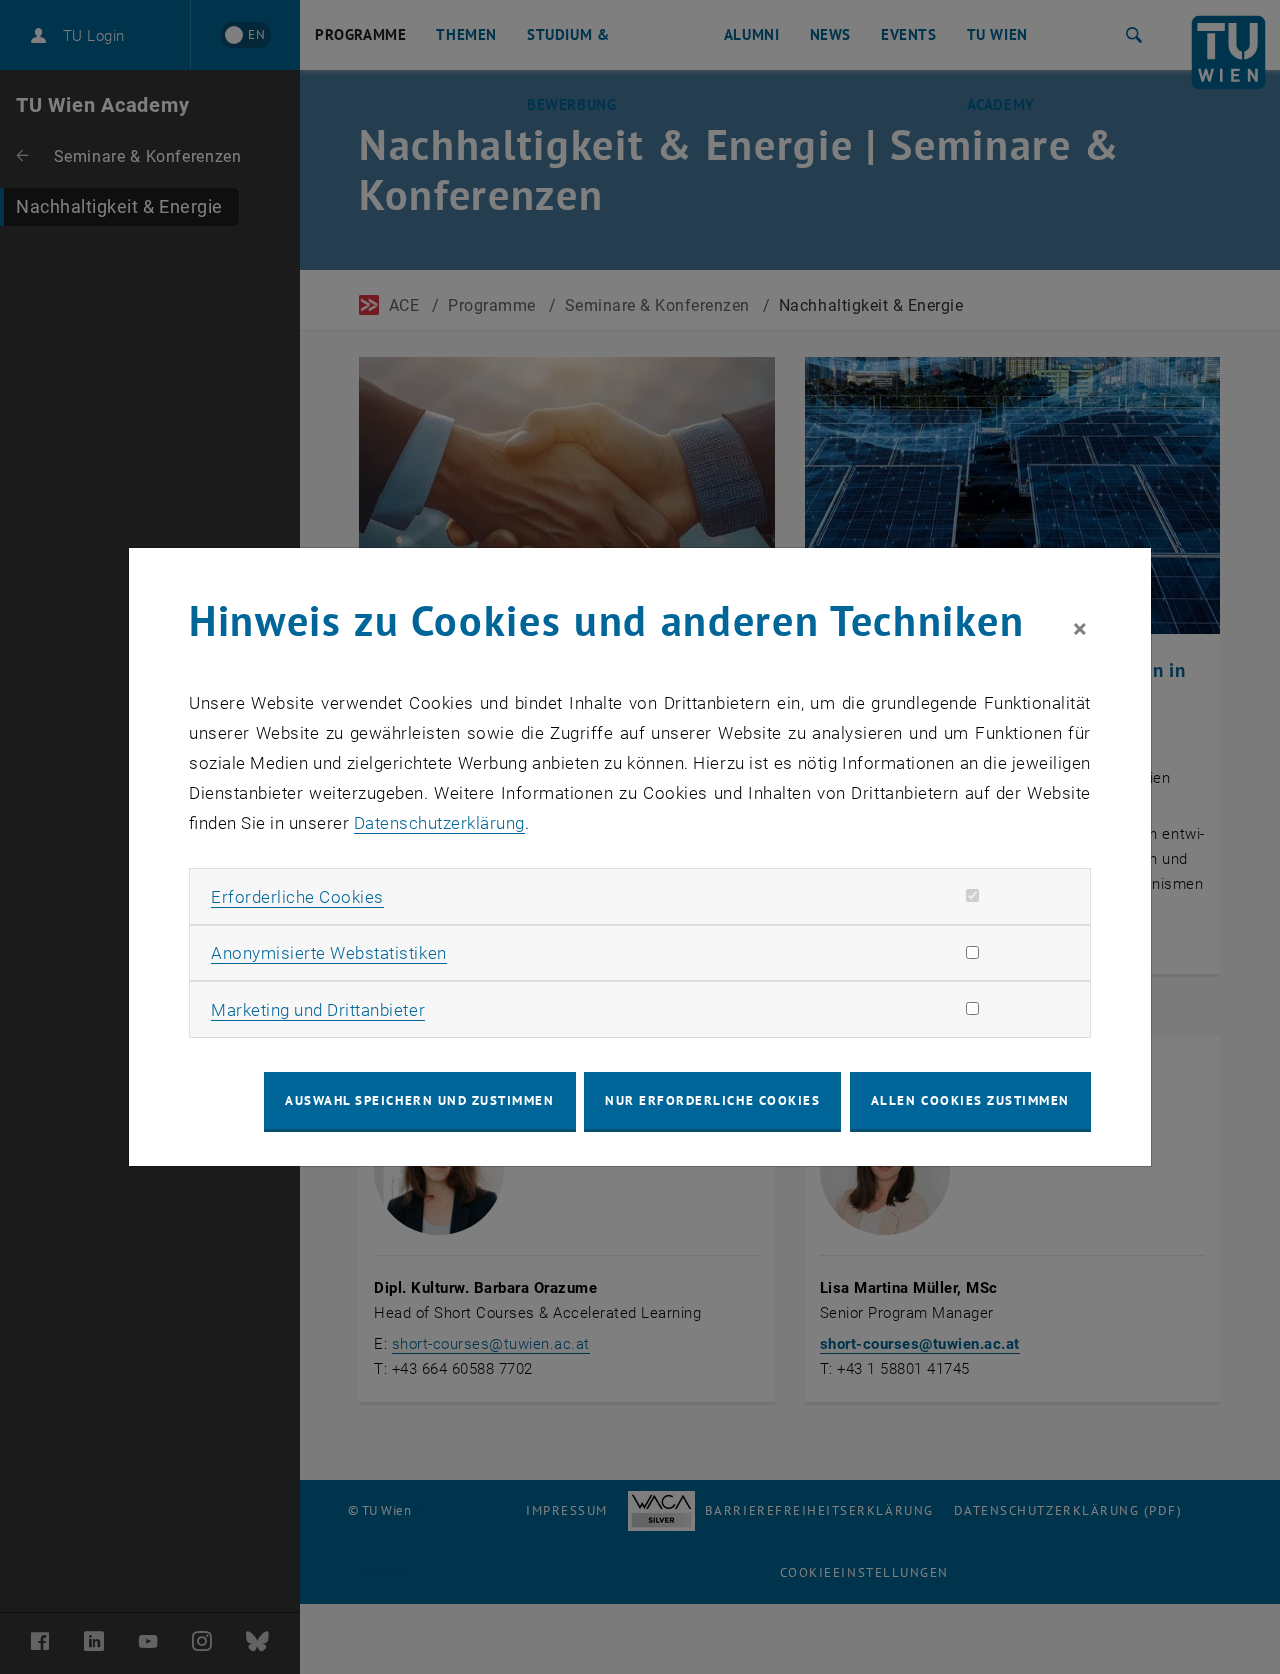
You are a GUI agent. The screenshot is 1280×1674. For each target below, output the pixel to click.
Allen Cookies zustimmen (970, 1100)
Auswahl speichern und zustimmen (419, 1100)
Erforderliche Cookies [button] (297, 897)
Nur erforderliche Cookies (712, 1100)
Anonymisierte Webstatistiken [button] (328, 953)
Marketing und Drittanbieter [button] (318, 1010)
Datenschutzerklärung (439, 823)
